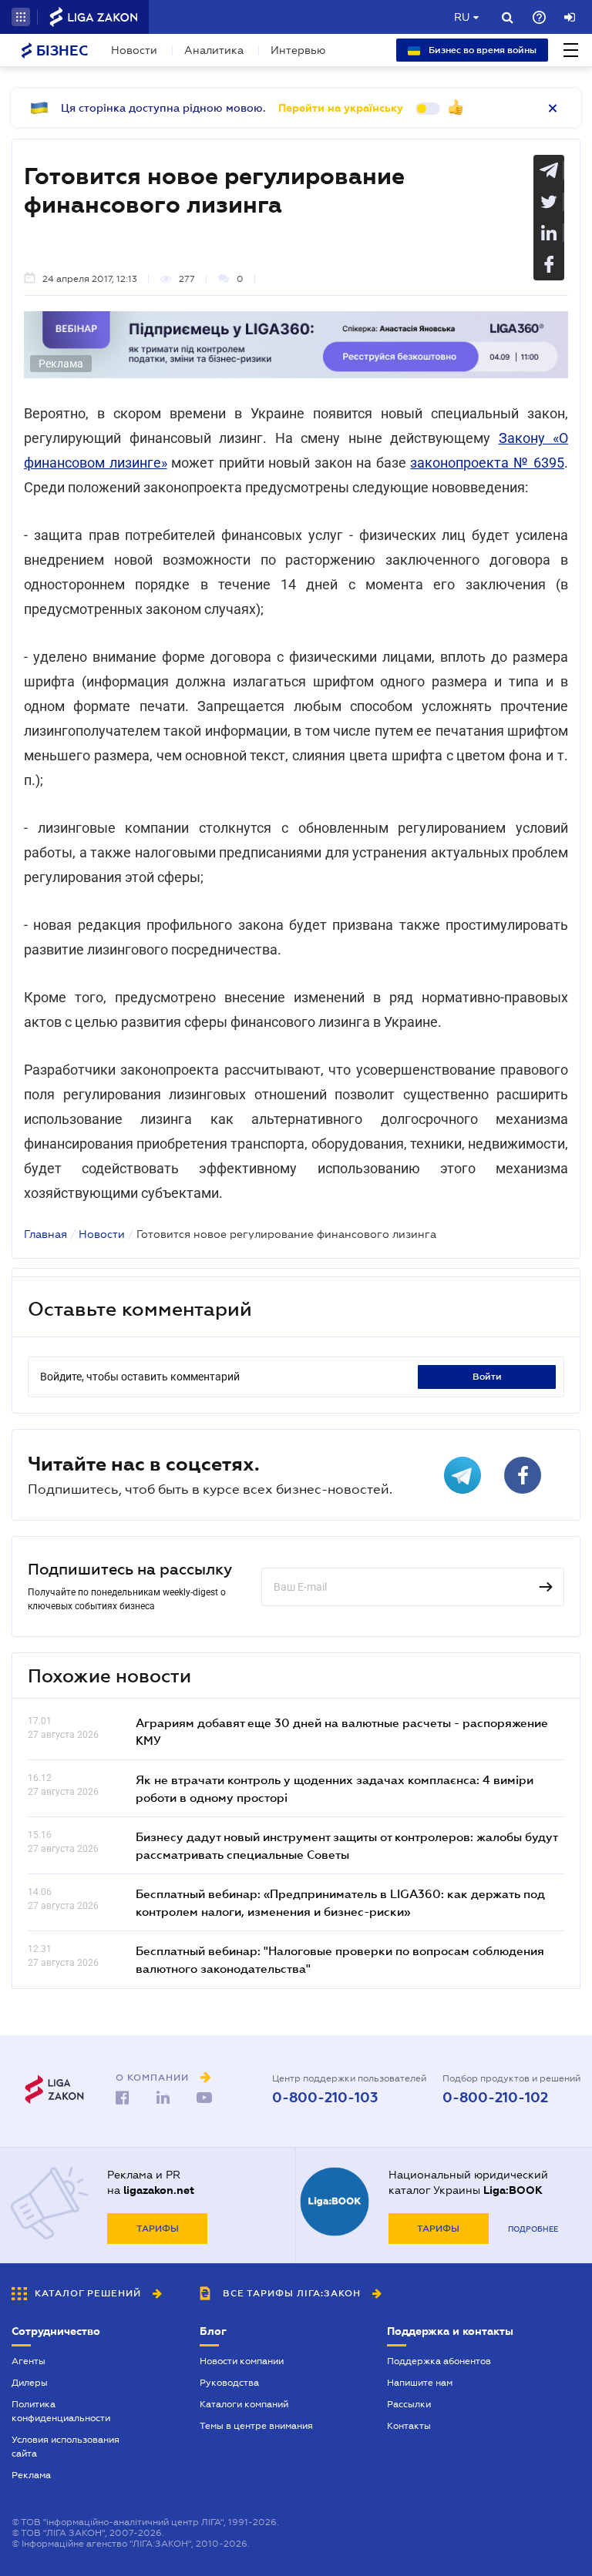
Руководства (229, 2383)
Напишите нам (420, 2383)
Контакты (409, 2426)
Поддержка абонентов (439, 2361)
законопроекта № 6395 (487, 463)
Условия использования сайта (66, 2447)
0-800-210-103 (325, 2098)
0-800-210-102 (495, 2098)
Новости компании (242, 2361)
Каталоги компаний (244, 2404)
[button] (21, 17)
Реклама (31, 2475)
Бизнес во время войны (481, 50)
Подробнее (533, 2229)
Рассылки (409, 2404)
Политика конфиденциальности (61, 2411)
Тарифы (158, 2229)
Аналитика (214, 50)
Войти (487, 1377)
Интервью (298, 50)
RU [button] (462, 17)
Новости (134, 50)
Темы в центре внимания (256, 2426)
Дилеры (30, 2383)
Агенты (29, 2361)
